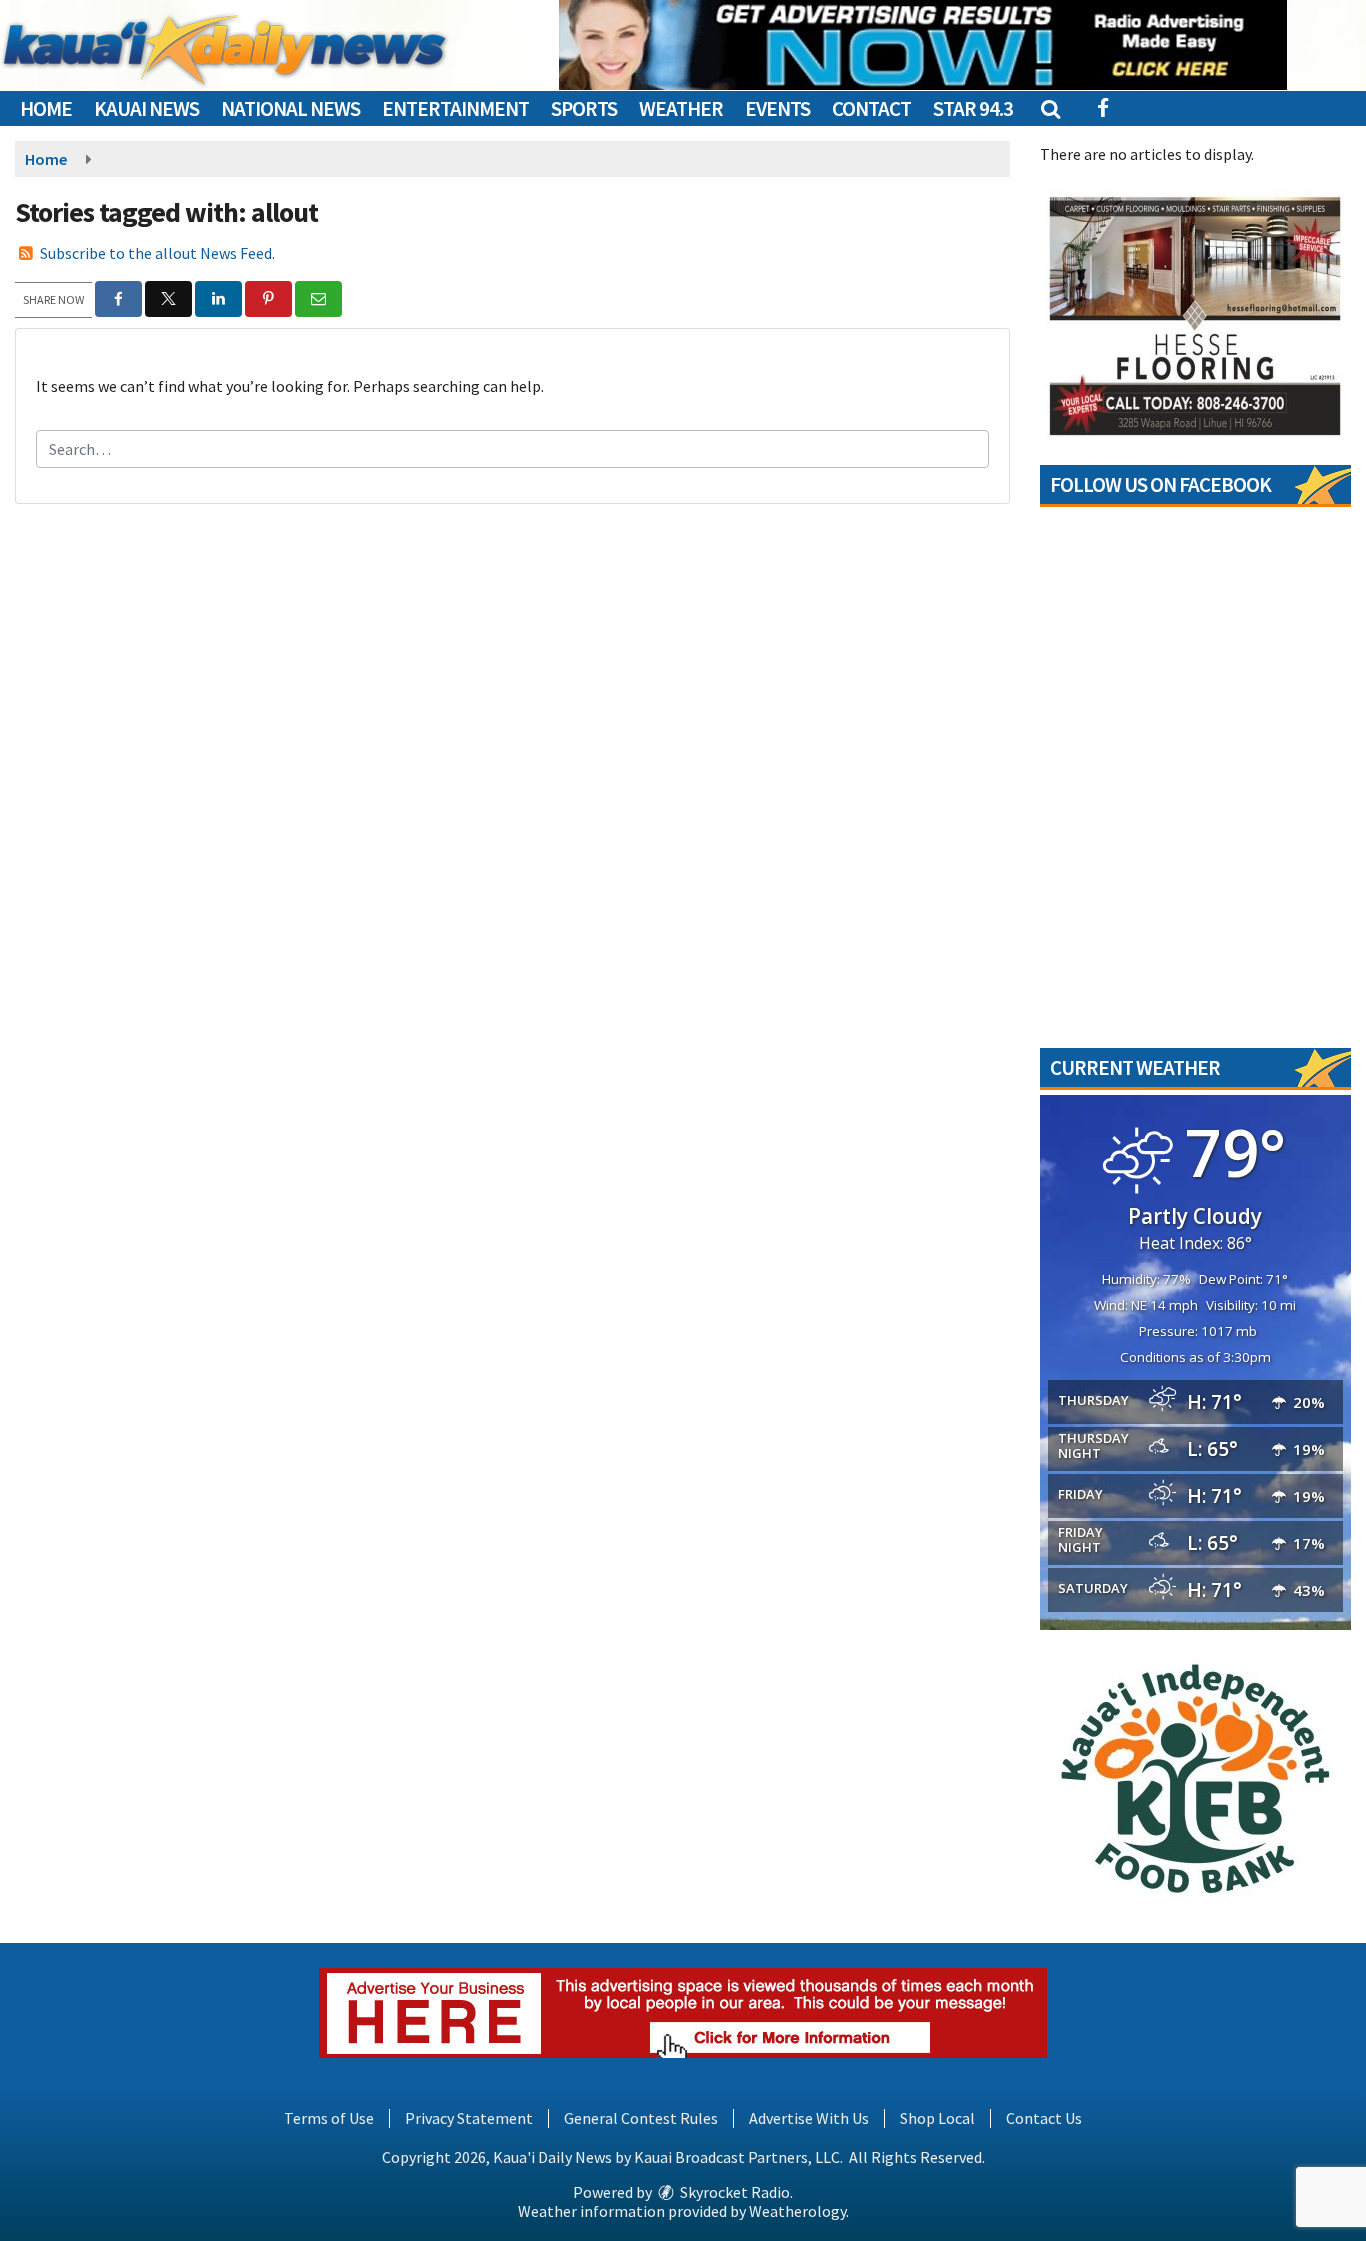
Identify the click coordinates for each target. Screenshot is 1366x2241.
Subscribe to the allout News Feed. (157, 253)
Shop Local (937, 2118)
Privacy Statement (469, 2118)
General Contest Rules (641, 2118)
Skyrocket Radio (733, 2192)
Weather (681, 108)
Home (46, 108)
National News (290, 108)
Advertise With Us (809, 2118)
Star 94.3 (973, 108)
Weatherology (797, 2211)
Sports (584, 108)
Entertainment (455, 108)
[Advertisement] (923, 45)
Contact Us (1044, 2118)
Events (777, 108)
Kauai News (146, 108)
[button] (1049, 108)
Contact (871, 108)
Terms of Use (329, 2118)
